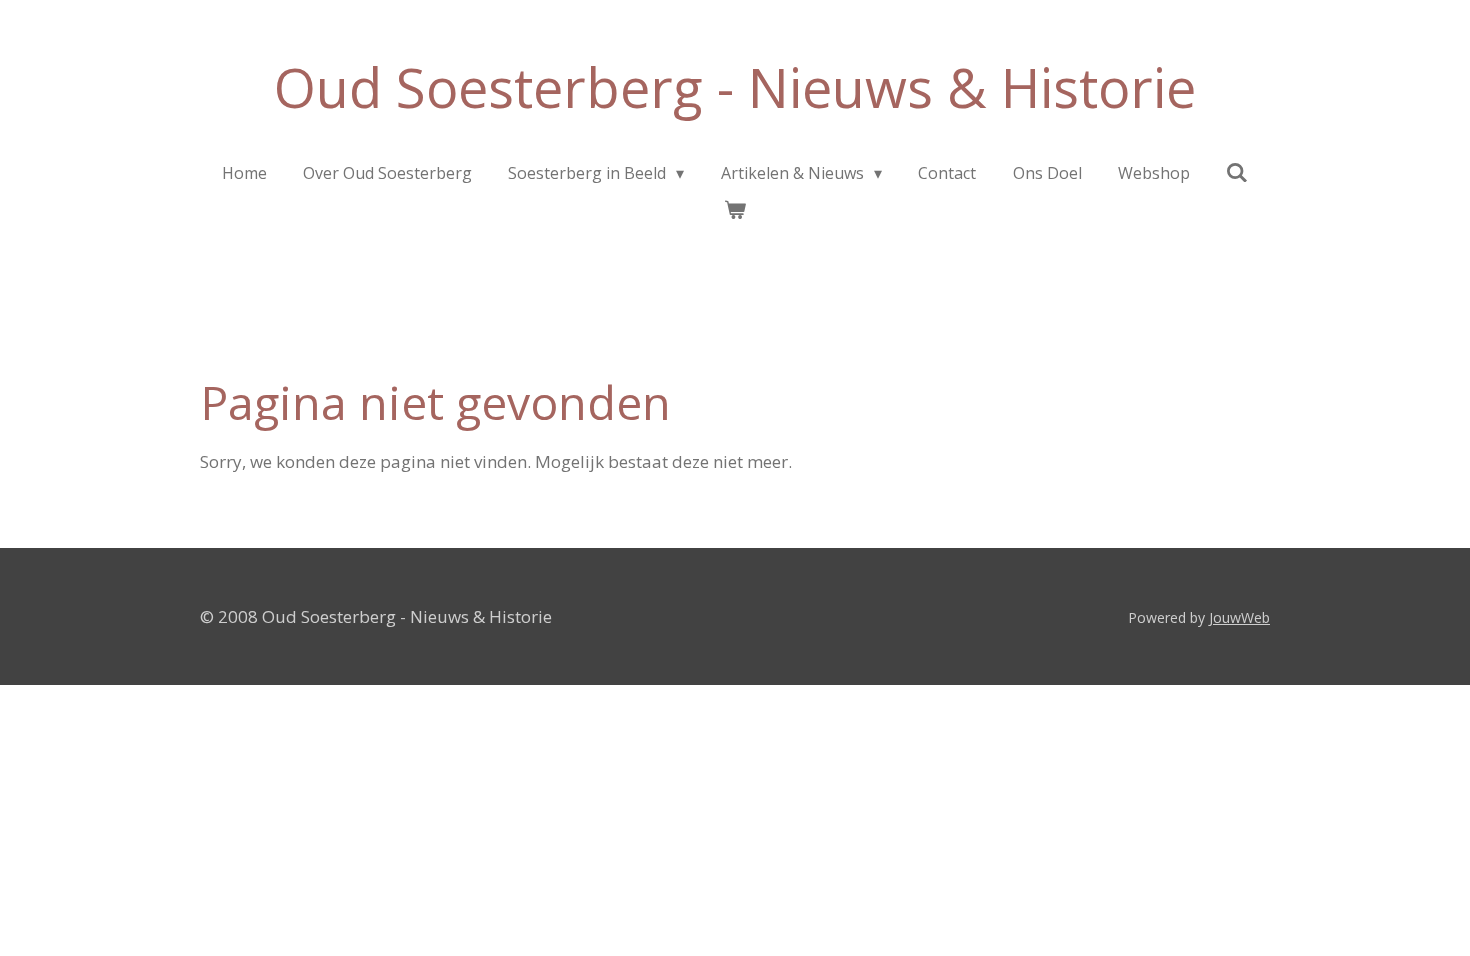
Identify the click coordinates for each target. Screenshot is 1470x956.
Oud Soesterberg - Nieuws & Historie (735, 87)
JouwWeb (1239, 617)
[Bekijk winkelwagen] (735, 209)
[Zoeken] (1237, 172)
